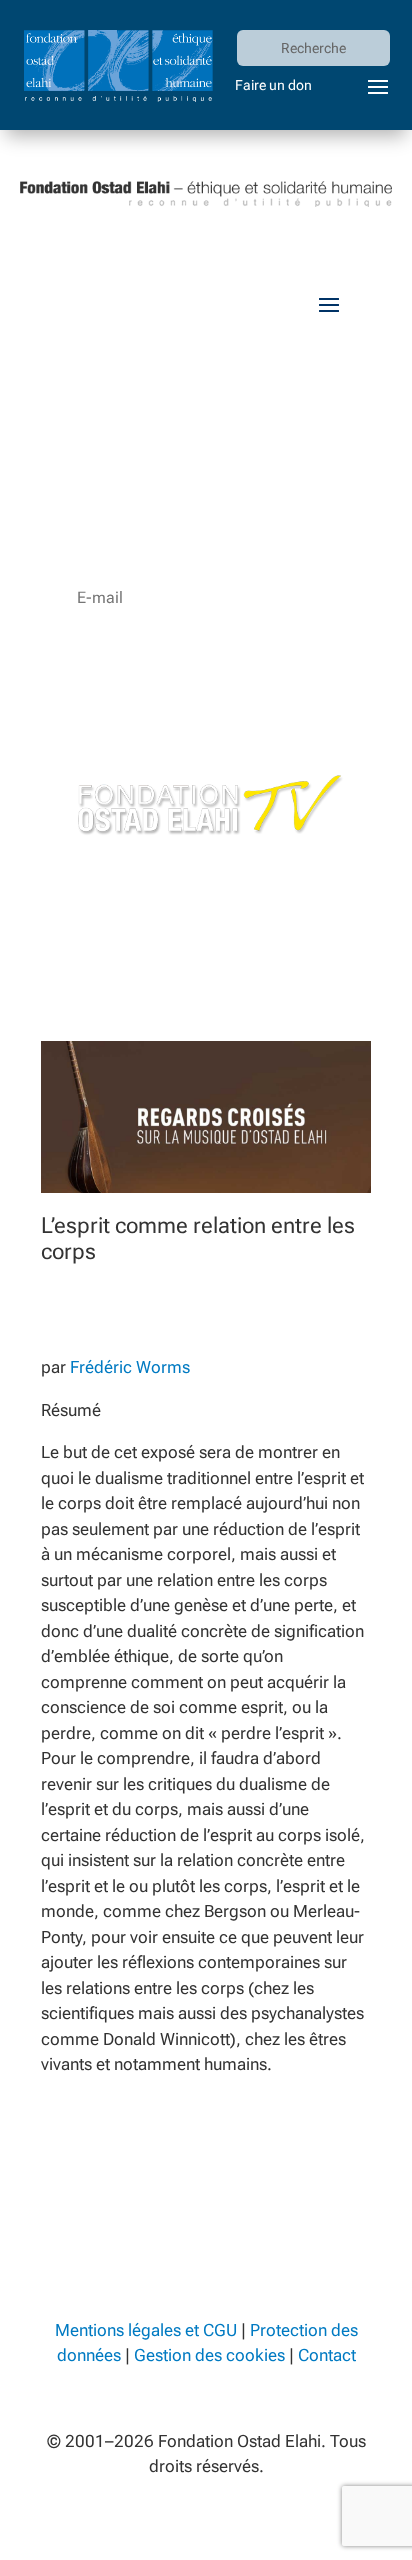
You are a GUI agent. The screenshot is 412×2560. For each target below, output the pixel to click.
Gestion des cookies (209, 2355)
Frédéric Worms (130, 1367)
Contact (327, 2355)
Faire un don (273, 85)
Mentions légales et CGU (146, 2330)
